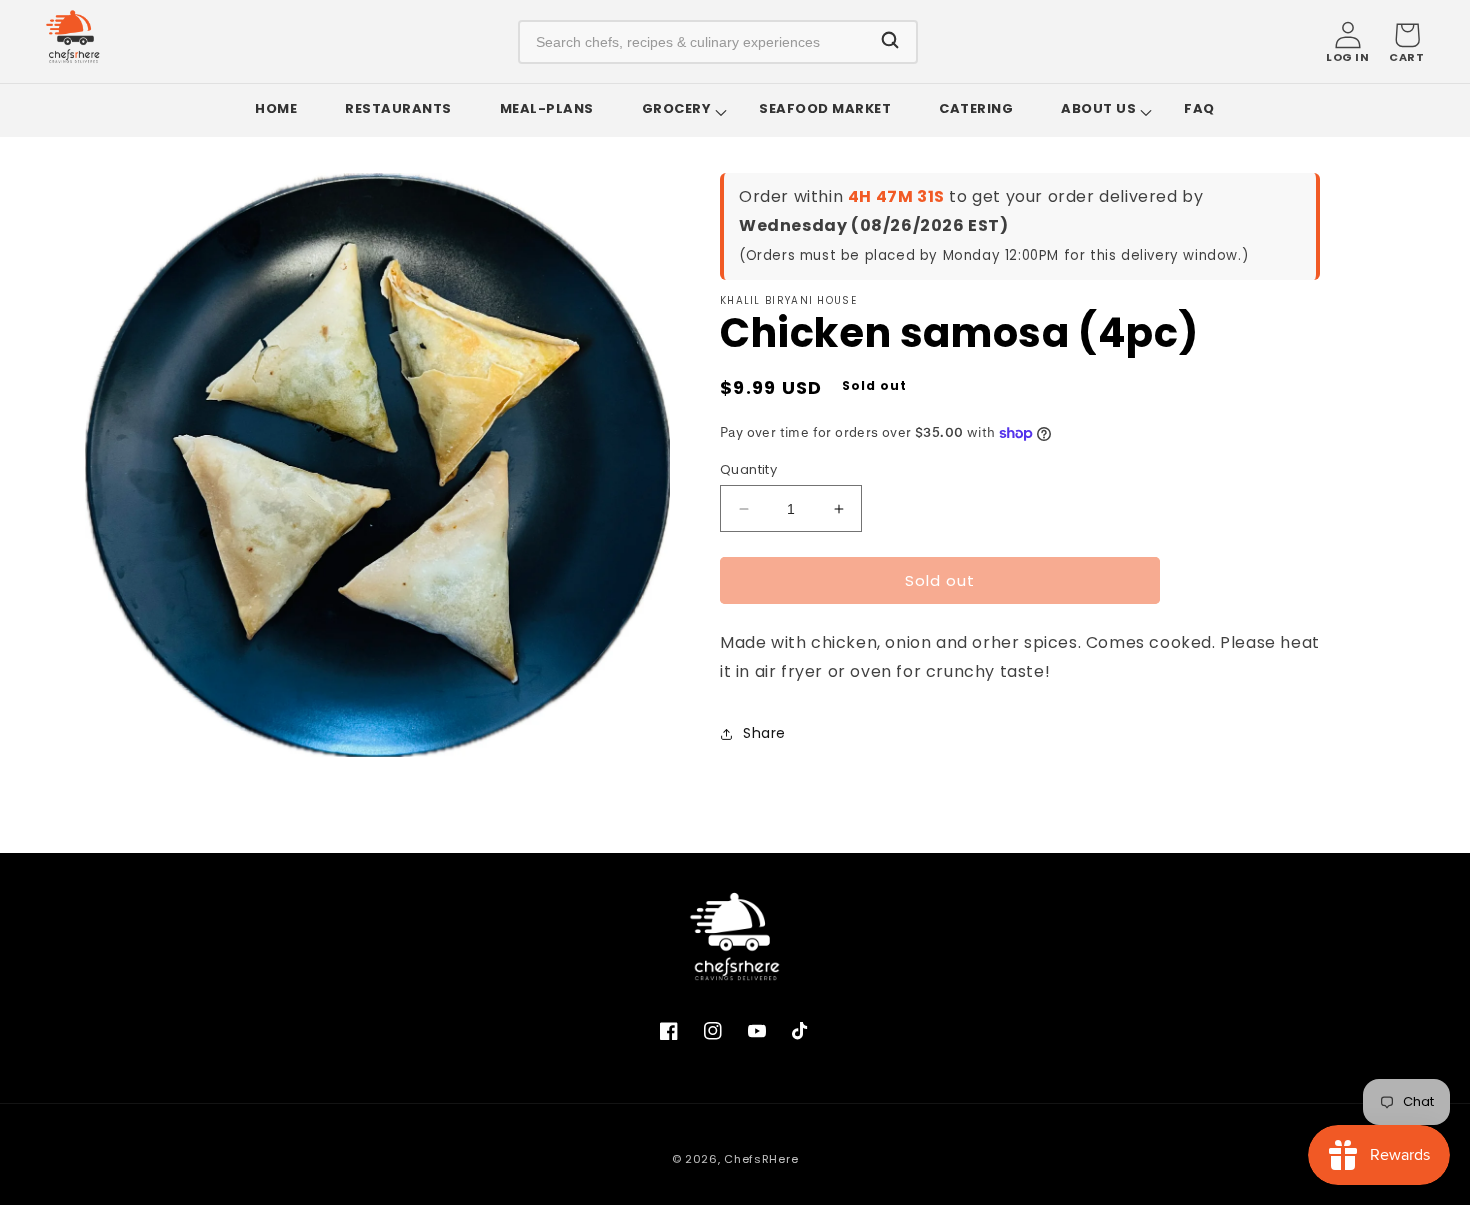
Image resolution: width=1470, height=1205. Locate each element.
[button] (1406, 42)
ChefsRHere (761, 1159)
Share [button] (764, 733)
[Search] (890, 41)
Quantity (748, 469)
